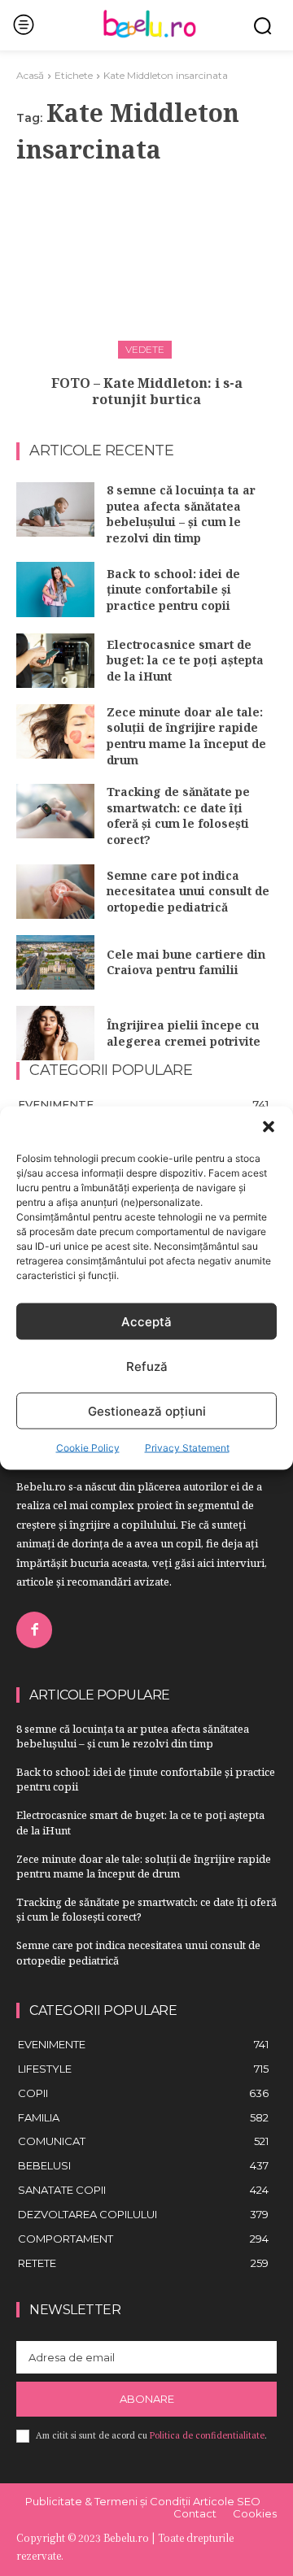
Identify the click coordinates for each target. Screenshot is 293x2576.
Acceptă (146, 1321)
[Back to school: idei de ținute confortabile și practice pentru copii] (55, 589)
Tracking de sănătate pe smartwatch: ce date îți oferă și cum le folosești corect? (178, 816)
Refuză (147, 1366)
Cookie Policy (88, 1448)
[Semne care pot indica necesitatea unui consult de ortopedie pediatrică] (55, 892)
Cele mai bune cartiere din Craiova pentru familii (186, 962)
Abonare (147, 2399)
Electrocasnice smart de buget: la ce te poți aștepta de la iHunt (185, 660)
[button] (269, 1127)
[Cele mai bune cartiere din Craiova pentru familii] (55, 962)
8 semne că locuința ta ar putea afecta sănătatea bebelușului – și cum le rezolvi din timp (181, 514)
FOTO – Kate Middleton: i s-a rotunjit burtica (147, 392)
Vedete (145, 349)
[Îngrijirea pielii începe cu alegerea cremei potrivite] (55, 1033)
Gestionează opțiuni (147, 1410)
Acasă (30, 75)
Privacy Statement (187, 1448)
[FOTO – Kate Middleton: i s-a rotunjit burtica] (146, 267)
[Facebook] (34, 1630)
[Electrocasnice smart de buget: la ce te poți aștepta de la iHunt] (55, 661)
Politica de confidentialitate (207, 2435)
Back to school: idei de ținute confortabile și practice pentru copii (173, 590)
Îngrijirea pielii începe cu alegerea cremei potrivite (184, 1033)
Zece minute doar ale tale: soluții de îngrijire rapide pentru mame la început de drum (186, 736)
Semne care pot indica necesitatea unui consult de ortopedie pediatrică (188, 891)
